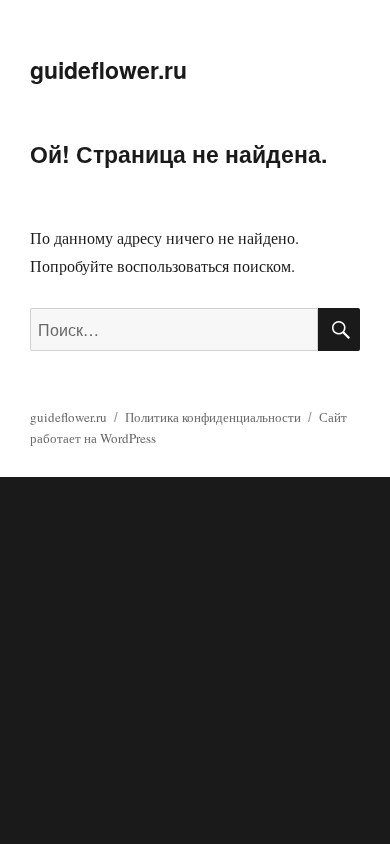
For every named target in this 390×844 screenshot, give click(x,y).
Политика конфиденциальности (213, 417)
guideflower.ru (108, 69)
